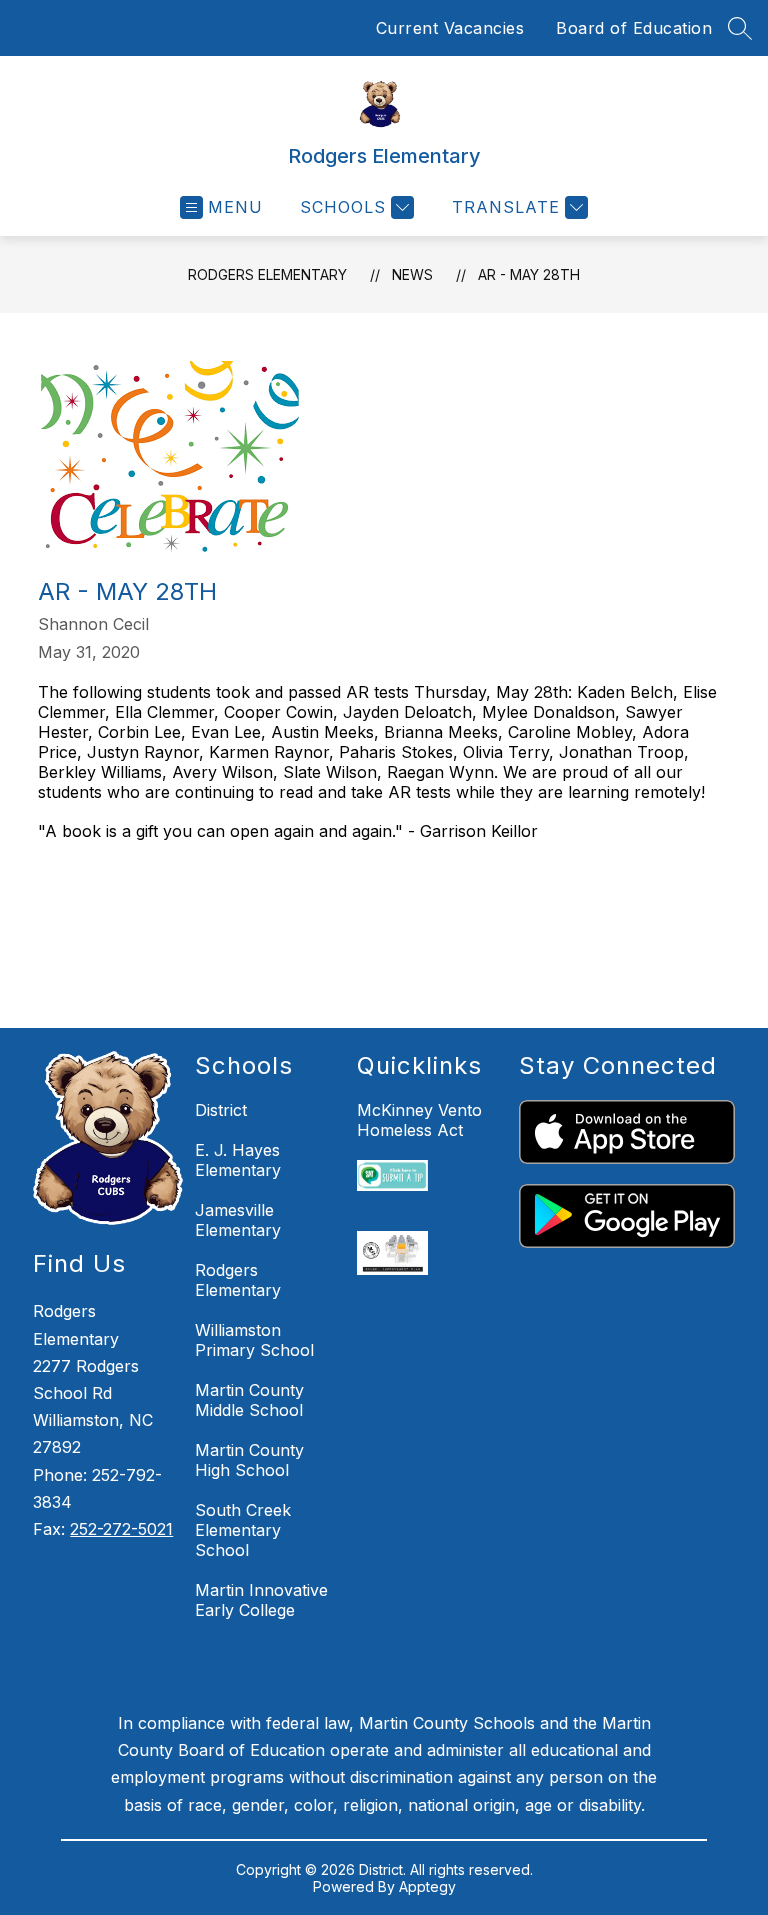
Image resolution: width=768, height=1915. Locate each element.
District (221, 1110)
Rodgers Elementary (267, 274)
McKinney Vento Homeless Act (419, 1120)
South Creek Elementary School (243, 1530)
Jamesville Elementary (238, 1220)
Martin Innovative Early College (261, 1600)
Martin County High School (249, 1460)
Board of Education (634, 28)
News (412, 274)
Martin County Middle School (249, 1400)
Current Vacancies (450, 28)
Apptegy (427, 1886)
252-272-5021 (121, 1529)
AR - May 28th (529, 274)
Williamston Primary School (254, 1340)
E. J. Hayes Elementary (238, 1160)
